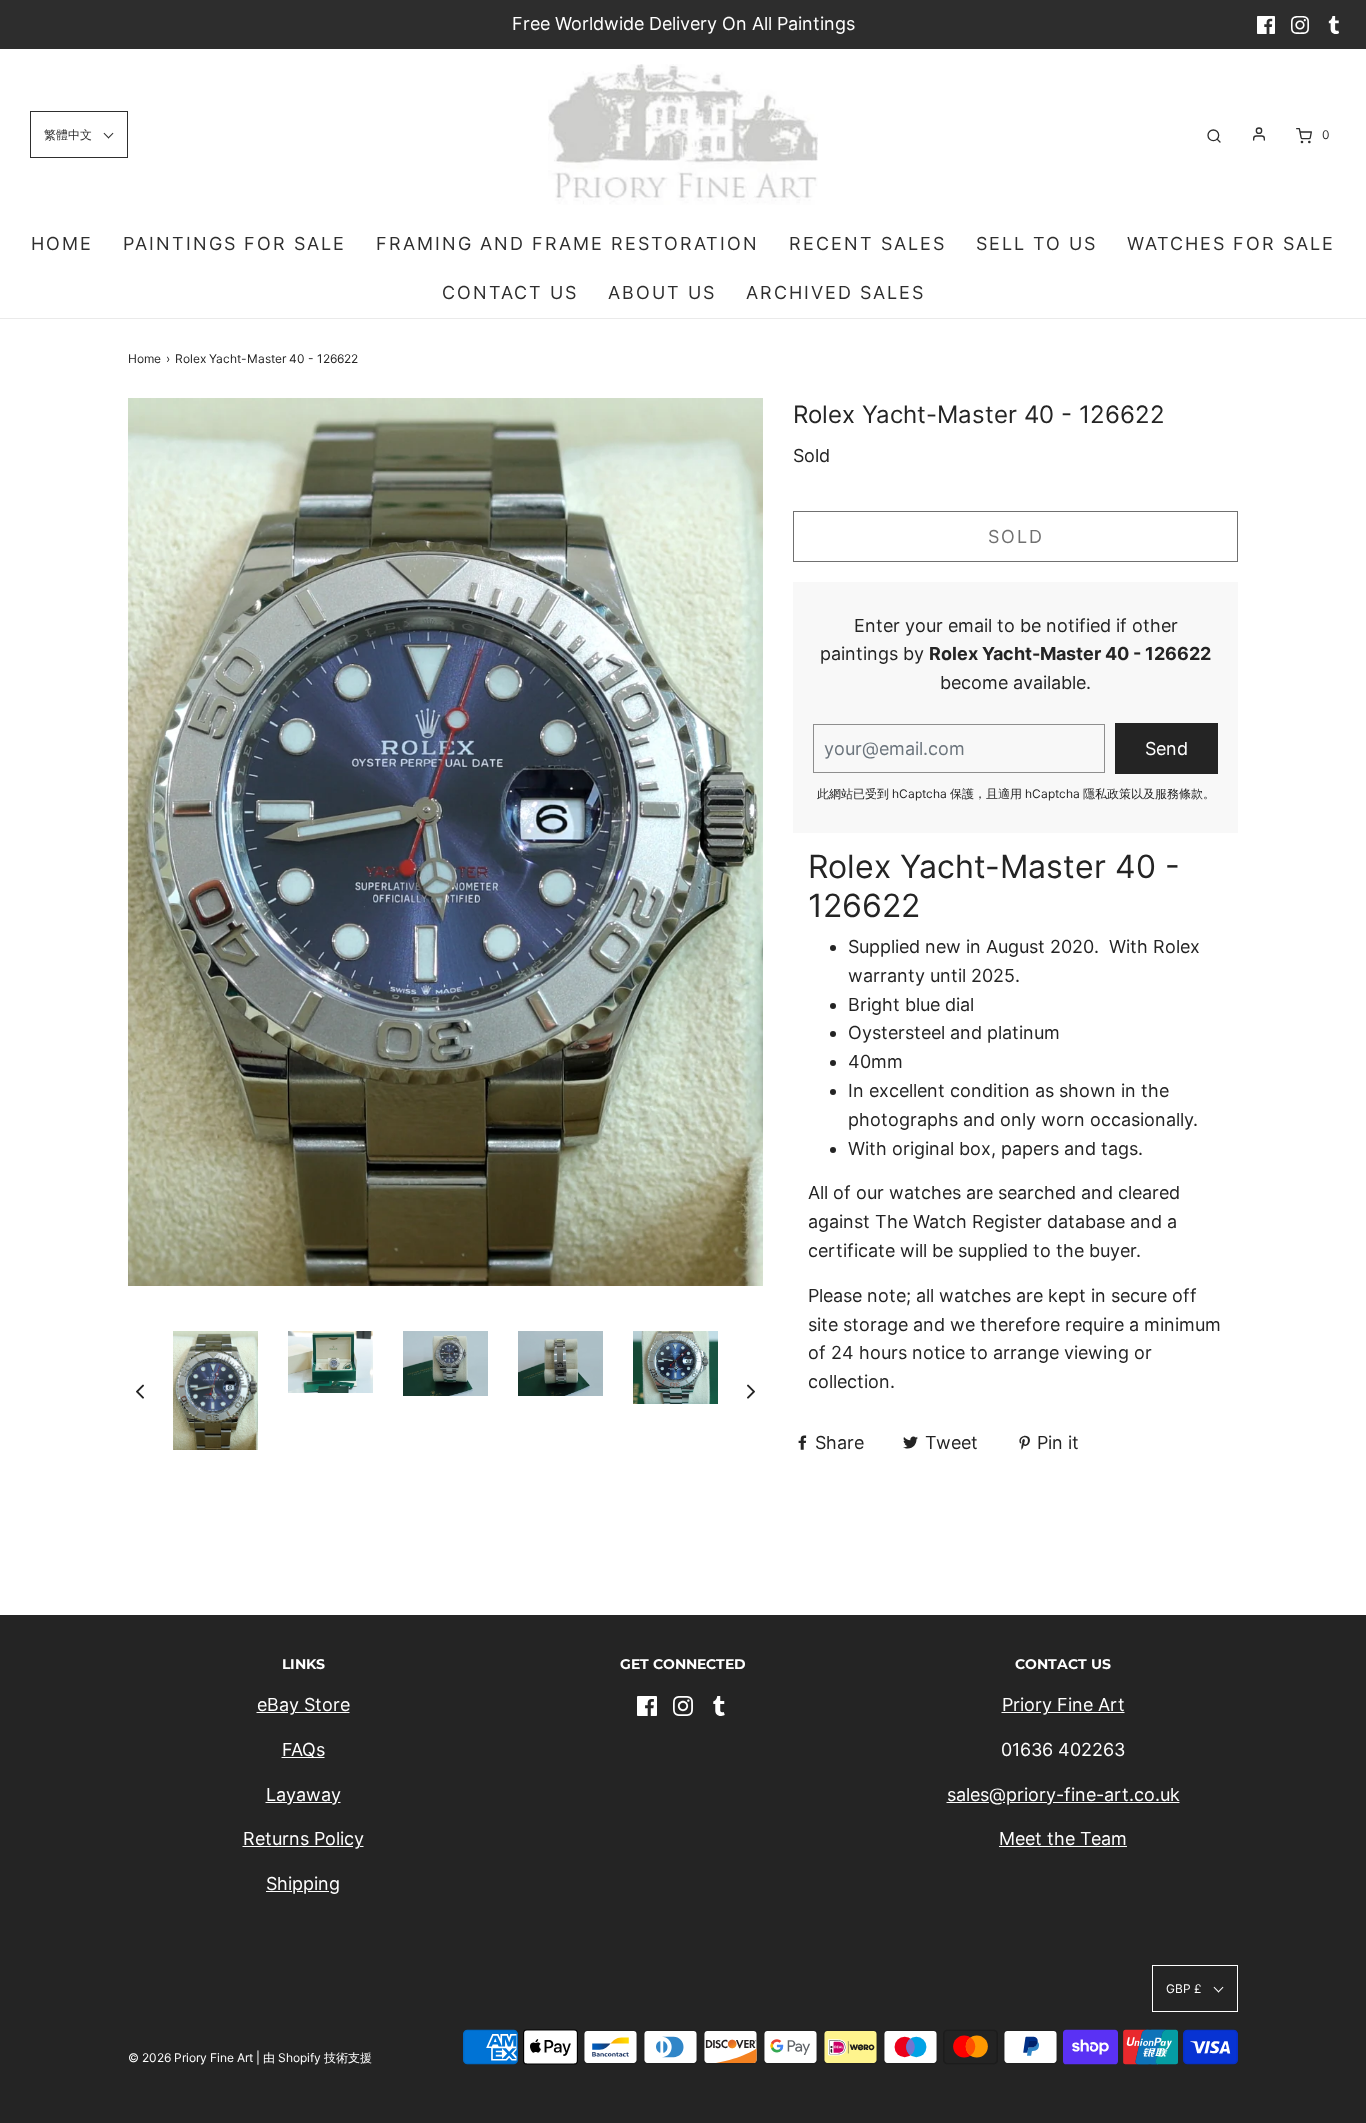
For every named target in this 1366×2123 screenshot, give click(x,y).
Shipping (303, 1883)
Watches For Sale (1231, 243)
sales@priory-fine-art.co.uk (1063, 1794)
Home (62, 243)
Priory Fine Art (1063, 1704)
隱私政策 (1107, 793)
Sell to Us (1036, 243)
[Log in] (1259, 134)
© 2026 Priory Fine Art (190, 2057)
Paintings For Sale (234, 243)
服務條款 (1179, 793)
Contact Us (510, 292)
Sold (1016, 536)
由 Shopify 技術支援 (317, 2057)
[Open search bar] (1214, 134)
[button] (140, 1390)
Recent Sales (867, 243)
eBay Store (303, 1704)
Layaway (303, 1794)
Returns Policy (303, 1838)
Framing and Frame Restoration (567, 243)
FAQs (303, 1749)
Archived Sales (835, 292)
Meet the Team (1063, 1838)
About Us (662, 292)
